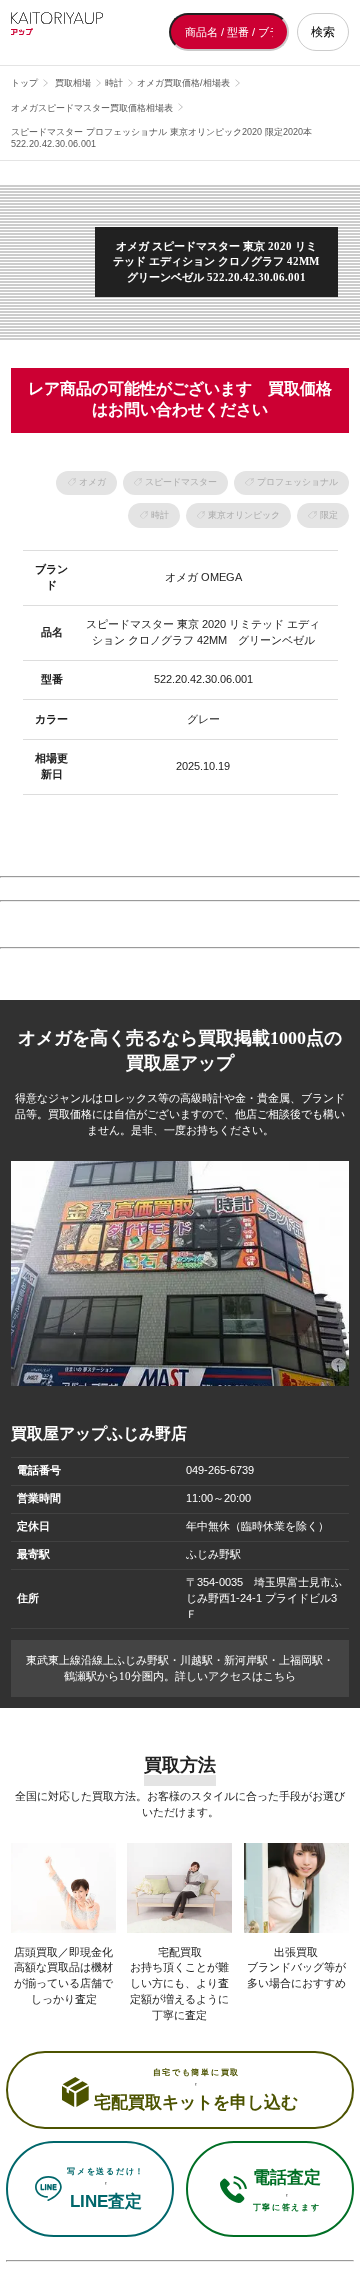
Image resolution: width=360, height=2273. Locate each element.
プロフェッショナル (297, 482)
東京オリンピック (244, 515)
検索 (323, 32)
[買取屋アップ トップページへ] (91, 32)
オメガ (92, 482)
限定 (329, 515)
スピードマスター (181, 482)
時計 (160, 515)
